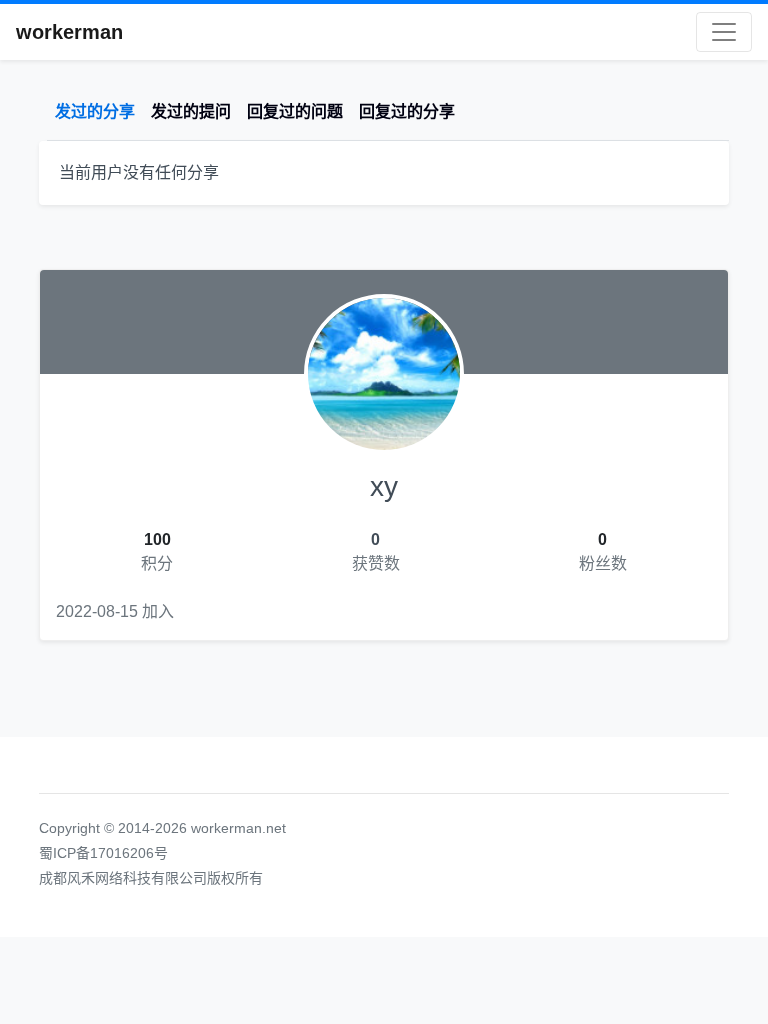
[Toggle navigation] (724, 32)
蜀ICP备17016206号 (103, 853)
